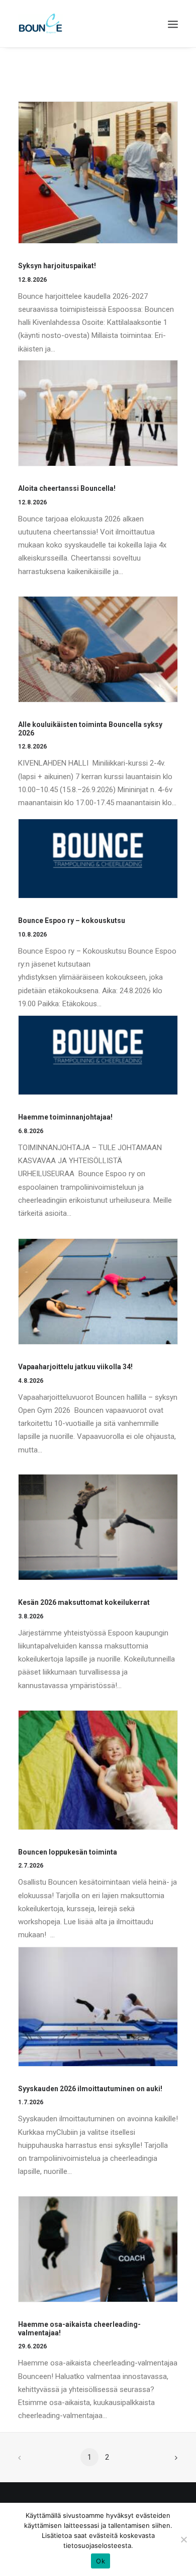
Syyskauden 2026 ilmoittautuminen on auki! (90, 2089)
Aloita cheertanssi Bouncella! (67, 488)
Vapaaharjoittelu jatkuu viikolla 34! (75, 1367)
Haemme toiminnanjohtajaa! (65, 1117)
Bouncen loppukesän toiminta (68, 1852)
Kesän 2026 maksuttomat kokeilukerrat (84, 1602)
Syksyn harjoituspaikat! (57, 266)
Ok (101, 2561)
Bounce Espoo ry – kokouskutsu (72, 921)
